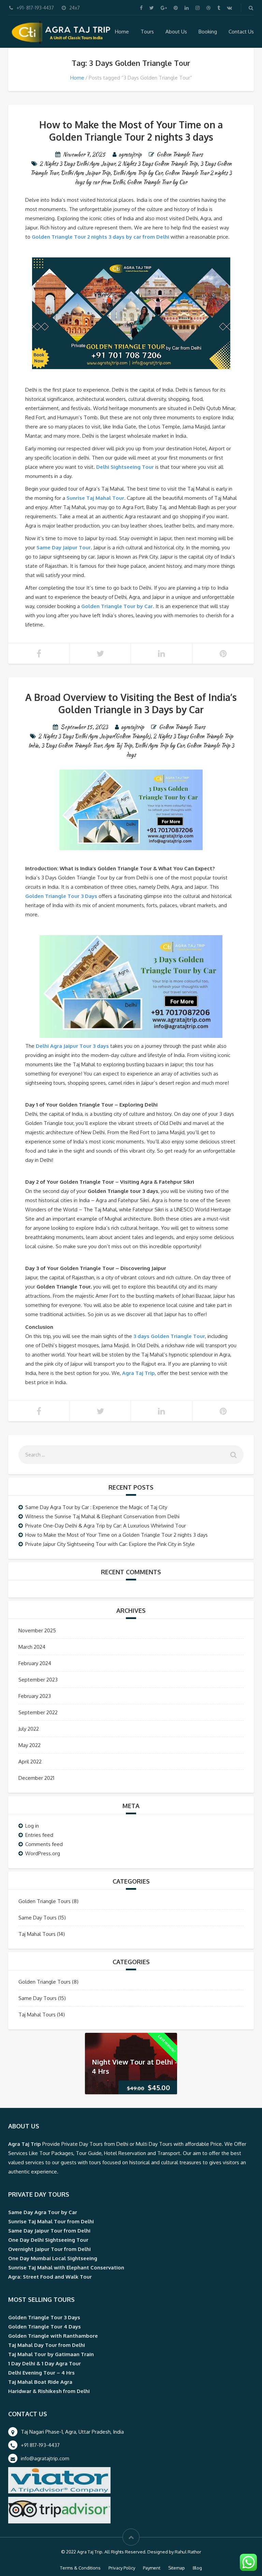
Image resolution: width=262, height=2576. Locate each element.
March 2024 (32, 1647)
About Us (176, 32)
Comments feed (44, 1844)
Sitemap (177, 2568)
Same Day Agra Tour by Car (43, 2212)
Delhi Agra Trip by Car (137, 173)
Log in (32, 1826)
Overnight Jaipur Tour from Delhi (49, 2249)
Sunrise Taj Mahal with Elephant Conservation (66, 2268)
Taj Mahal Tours (37, 1934)
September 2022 (38, 1712)
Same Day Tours (38, 1918)
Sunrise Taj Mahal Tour (95, 498)
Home (122, 32)
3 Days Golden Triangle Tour (71, 745)
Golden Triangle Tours (180, 154)
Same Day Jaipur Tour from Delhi (49, 2231)
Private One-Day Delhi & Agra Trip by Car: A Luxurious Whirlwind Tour (106, 1526)
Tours (147, 32)
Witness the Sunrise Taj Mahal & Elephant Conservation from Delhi (102, 1516)
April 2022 (30, 1762)
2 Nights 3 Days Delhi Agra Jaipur (77, 164)
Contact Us (241, 32)
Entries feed (39, 1835)
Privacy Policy (122, 2568)
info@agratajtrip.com (45, 2458)
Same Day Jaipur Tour (64, 547)
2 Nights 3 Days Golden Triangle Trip (158, 164)
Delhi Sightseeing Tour (125, 467)
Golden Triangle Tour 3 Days (61, 896)
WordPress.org (43, 1853)
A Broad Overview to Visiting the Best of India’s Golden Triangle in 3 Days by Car (131, 703)
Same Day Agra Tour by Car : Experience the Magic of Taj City (96, 1507)
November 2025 (37, 1630)
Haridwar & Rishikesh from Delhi (49, 2391)
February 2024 (35, 1663)
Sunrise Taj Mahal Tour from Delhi (51, 2221)
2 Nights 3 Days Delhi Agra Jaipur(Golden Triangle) (94, 736)
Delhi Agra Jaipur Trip (85, 173)
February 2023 (35, 1696)
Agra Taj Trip (118, 745)
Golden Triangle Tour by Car (157, 182)
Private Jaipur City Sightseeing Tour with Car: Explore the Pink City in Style (110, 1544)
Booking (208, 32)
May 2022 (30, 1745)
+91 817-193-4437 (40, 2445)
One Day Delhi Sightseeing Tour (48, 2240)
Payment (152, 2568)
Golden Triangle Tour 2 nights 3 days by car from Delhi (100, 237)
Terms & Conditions (80, 2568)
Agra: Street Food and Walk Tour (50, 2277)
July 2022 (29, 1729)
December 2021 (36, 1778)
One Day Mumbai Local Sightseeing (53, 2258)
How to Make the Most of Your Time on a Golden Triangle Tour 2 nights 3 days (131, 131)
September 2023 (38, 1680)
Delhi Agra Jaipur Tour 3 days (72, 1046)
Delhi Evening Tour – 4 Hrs (41, 2373)
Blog (197, 2568)
